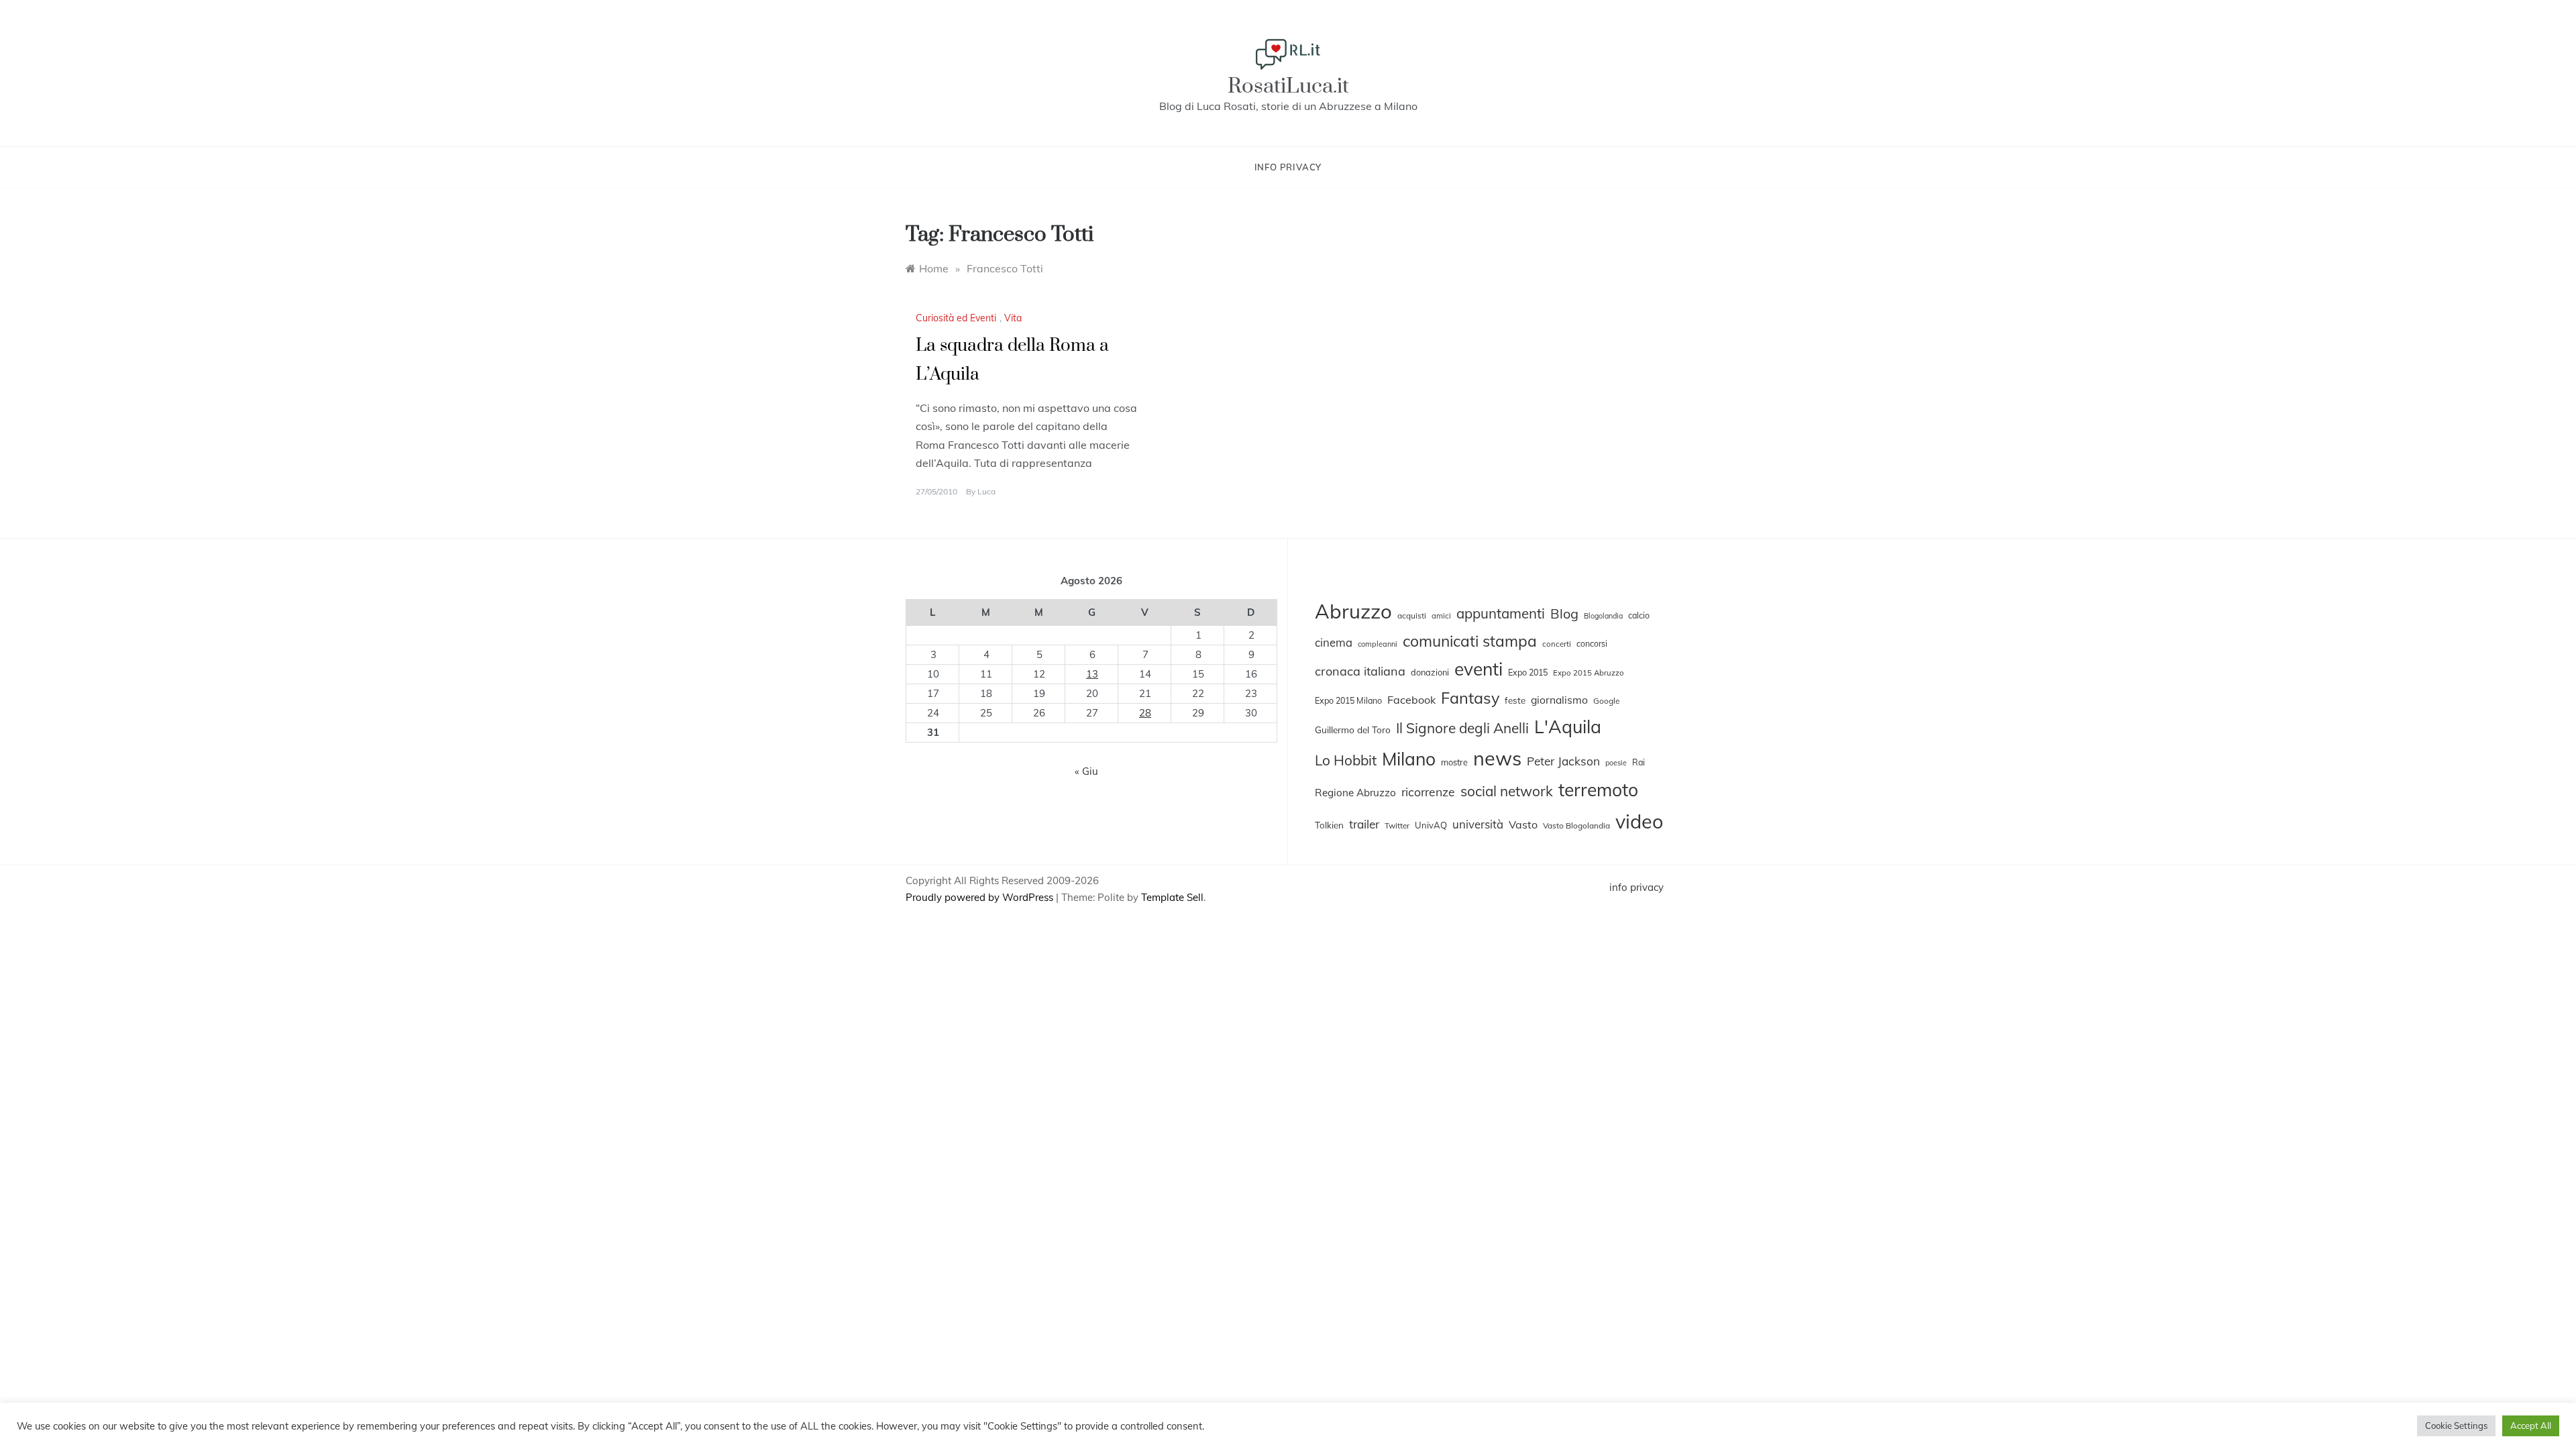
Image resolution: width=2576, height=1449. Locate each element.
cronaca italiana (1360, 671)
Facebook (1411, 700)
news (1497, 758)
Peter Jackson (1563, 761)
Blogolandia (1603, 616)
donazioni (1430, 672)
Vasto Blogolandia (1576, 825)
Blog (1564, 613)
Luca (986, 491)
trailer (1364, 824)
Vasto (1523, 824)
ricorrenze (1428, 792)
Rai (1639, 762)
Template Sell (1172, 897)
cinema (1334, 642)
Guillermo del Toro (1353, 730)
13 (1092, 674)
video (1639, 821)
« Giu (1086, 771)
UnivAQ (1431, 825)
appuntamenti (1501, 613)
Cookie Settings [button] (2456, 1426)
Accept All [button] (2531, 1426)
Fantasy (1470, 698)
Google (1606, 701)
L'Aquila (1568, 727)
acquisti (1412, 615)
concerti (1557, 644)
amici (1441, 616)
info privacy (1288, 167)
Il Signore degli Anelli (1462, 728)
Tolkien (1329, 825)
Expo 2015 (1528, 672)
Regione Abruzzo (1355, 793)
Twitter (1397, 825)
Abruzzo (1353, 611)
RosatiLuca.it (1288, 86)
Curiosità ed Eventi (956, 318)
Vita (1013, 318)
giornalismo (1559, 700)
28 (1145, 713)
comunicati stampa (1470, 641)
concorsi (1592, 644)
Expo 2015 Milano (1348, 700)
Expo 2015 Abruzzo (1589, 673)
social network (1507, 791)
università (1478, 824)
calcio (1639, 615)
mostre (1454, 762)
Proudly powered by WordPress (981, 897)
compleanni (1378, 644)
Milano (1409, 759)
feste (1515, 700)
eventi (1479, 669)
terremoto (1598, 790)
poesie (1616, 763)
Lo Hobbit (1346, 760)
